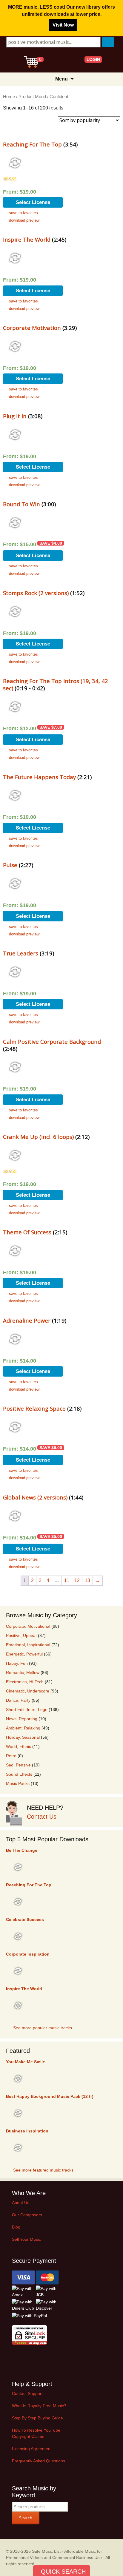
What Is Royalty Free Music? (39, 2406)
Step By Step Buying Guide (37, 2418)
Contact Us (42, 1817)
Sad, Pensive (18, 1765)
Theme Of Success (27, 1232)
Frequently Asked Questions (39, 2461)
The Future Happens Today (39, 777)
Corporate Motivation (32, 328)
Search (26, 2518)
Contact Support (27, 2393)
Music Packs (18, 1783)
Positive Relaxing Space (34, 1408)
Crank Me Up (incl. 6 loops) (38, 1137)
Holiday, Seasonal (23, 1737)
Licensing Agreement (32, 2449)
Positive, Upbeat (21, 1636)
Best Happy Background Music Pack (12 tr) (50, 2096)
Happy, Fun (17, 1663)
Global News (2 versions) (35, 1497)
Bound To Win (21, 504)
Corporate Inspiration (28, 1954)
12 (77, 1580)
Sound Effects (19, 1774)
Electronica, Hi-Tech (25, 1682)
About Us (21, 2203)
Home (9, 97)
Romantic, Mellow (23, 1672)
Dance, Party (18, 1700)
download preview (24, 220)
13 (87, 1580)
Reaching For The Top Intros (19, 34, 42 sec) (56, 684)
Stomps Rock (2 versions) (36, 593)
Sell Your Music (26, 2239)
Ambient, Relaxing (23, 1728)
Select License (33, 202)
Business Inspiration (27, 2131)
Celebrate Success (25, 1919)
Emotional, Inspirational (28, 1645)
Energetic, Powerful (24, 1654)
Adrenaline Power (27, 1320)
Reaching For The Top (32, 144)
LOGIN (93, 59)
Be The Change (22, 1850)
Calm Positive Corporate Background (52, 1041)
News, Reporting (22, 1719)
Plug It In (15, 416)
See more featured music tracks (43, 2170)
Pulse (10, 865)
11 (67, 1580)
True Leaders (21, 953)
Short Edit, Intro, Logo (27, 1709)
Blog (16, 2227)
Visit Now (63, 25)
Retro (11, 1756)
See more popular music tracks (43, 2028)
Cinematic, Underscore (28, 1691)
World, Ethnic (19, 1746)
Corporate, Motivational (28, 1626)
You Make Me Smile (26, 2062)
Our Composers (27, 2215)
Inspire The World (27, 239)
